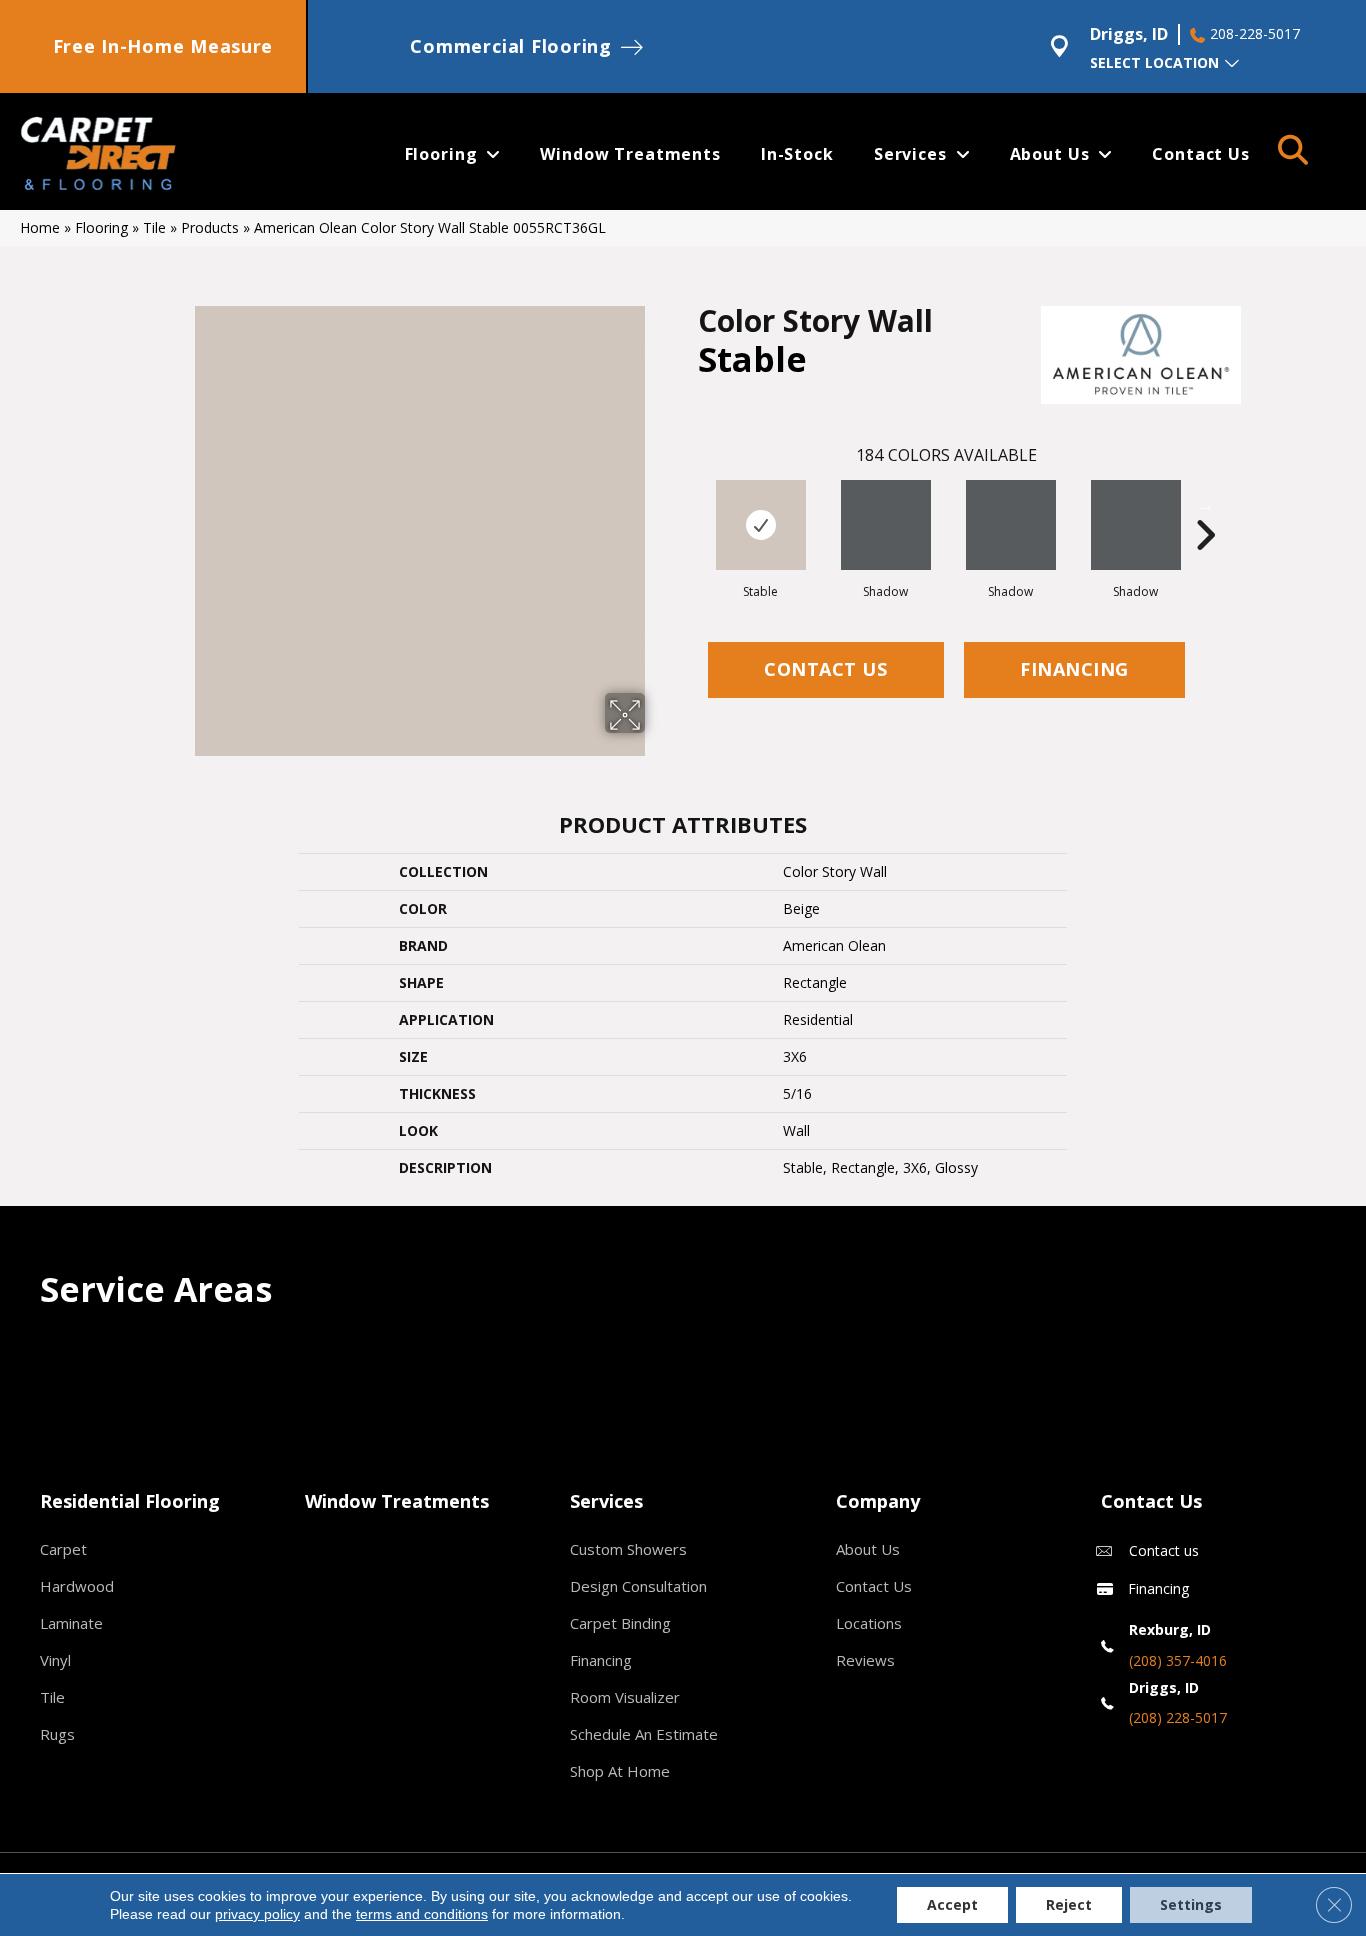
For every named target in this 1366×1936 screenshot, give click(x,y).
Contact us (1164, 1550)
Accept (952, 1904)
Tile (154, 227)
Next (1205, 505)
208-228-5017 (1255, 34)
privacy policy (257, 1914)
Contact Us (825, 669)
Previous (688, 505)
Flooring (101, 227)
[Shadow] (886, 525)
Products (210, 227)
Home (40, 227)
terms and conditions (422, 1914)
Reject (1069, 1904)
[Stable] (761, 525)
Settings (1191, 1904)
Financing (1074, 669)
